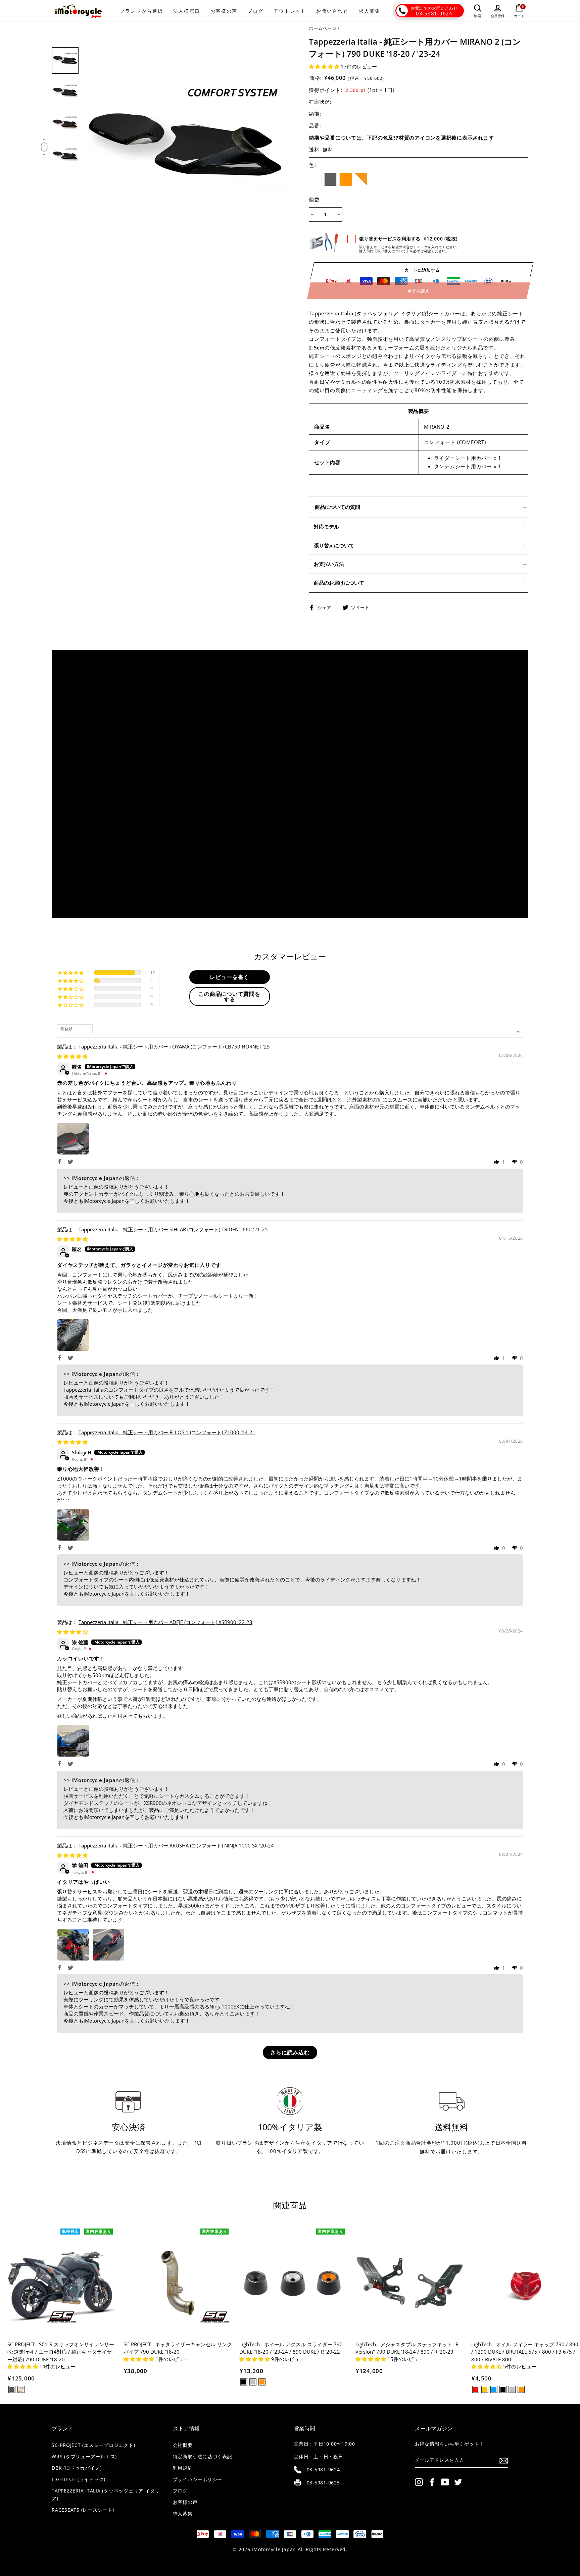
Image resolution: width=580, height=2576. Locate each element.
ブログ (255, 11)
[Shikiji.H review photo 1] (73, 1525)
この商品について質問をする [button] (229, 997)
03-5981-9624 (434, 13)
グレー (331, 179)
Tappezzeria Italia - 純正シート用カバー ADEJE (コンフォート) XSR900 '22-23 (165, 1622)
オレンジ (346, 179)
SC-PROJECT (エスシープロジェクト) (93, 2445)
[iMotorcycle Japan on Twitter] (458, 2482)
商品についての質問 (337, 507)
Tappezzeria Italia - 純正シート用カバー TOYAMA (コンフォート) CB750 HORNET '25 (174, 1046)
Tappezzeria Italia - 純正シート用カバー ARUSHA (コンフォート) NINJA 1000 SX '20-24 (176, 1845)
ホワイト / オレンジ (361, 179)
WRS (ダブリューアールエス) (84, 2457)
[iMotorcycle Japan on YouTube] (445, 2482)
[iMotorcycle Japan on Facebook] (432, 2482)
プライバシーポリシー (198, 2479)
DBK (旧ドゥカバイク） (78, 2468)
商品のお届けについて (339, 583)
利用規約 (183, 2468)
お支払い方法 (329, 564)
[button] (325, 66)
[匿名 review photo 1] (73, 1139)
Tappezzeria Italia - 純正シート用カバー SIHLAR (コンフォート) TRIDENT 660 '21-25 (173, 1229)
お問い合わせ (332, 11)
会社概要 (183, 2445)
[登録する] (504, 2460)
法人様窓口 (187, 11)
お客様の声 (224, 11)
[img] (72, 1056)
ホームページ (323, 28)
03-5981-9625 (323, 2483)
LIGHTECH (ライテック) (79, 2479)
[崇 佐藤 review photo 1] (73, 1741)
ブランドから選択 (141, 11)
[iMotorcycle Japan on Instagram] (419, 2482)
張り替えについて (334, 545)
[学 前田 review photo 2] (108, 1945)
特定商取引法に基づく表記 (203, 2457)
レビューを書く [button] (229, 977)
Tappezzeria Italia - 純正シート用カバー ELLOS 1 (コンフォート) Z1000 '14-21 (167, 1432)
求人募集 (370, 11)
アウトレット (290, 11)
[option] (185, 148)
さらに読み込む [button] (290, 2052)
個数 (314, 199)
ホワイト (315, 179)
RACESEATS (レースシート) (83, 2510)
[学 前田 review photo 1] (73, 1945)
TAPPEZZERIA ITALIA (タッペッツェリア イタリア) (106, 2495)
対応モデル (326, 527)
